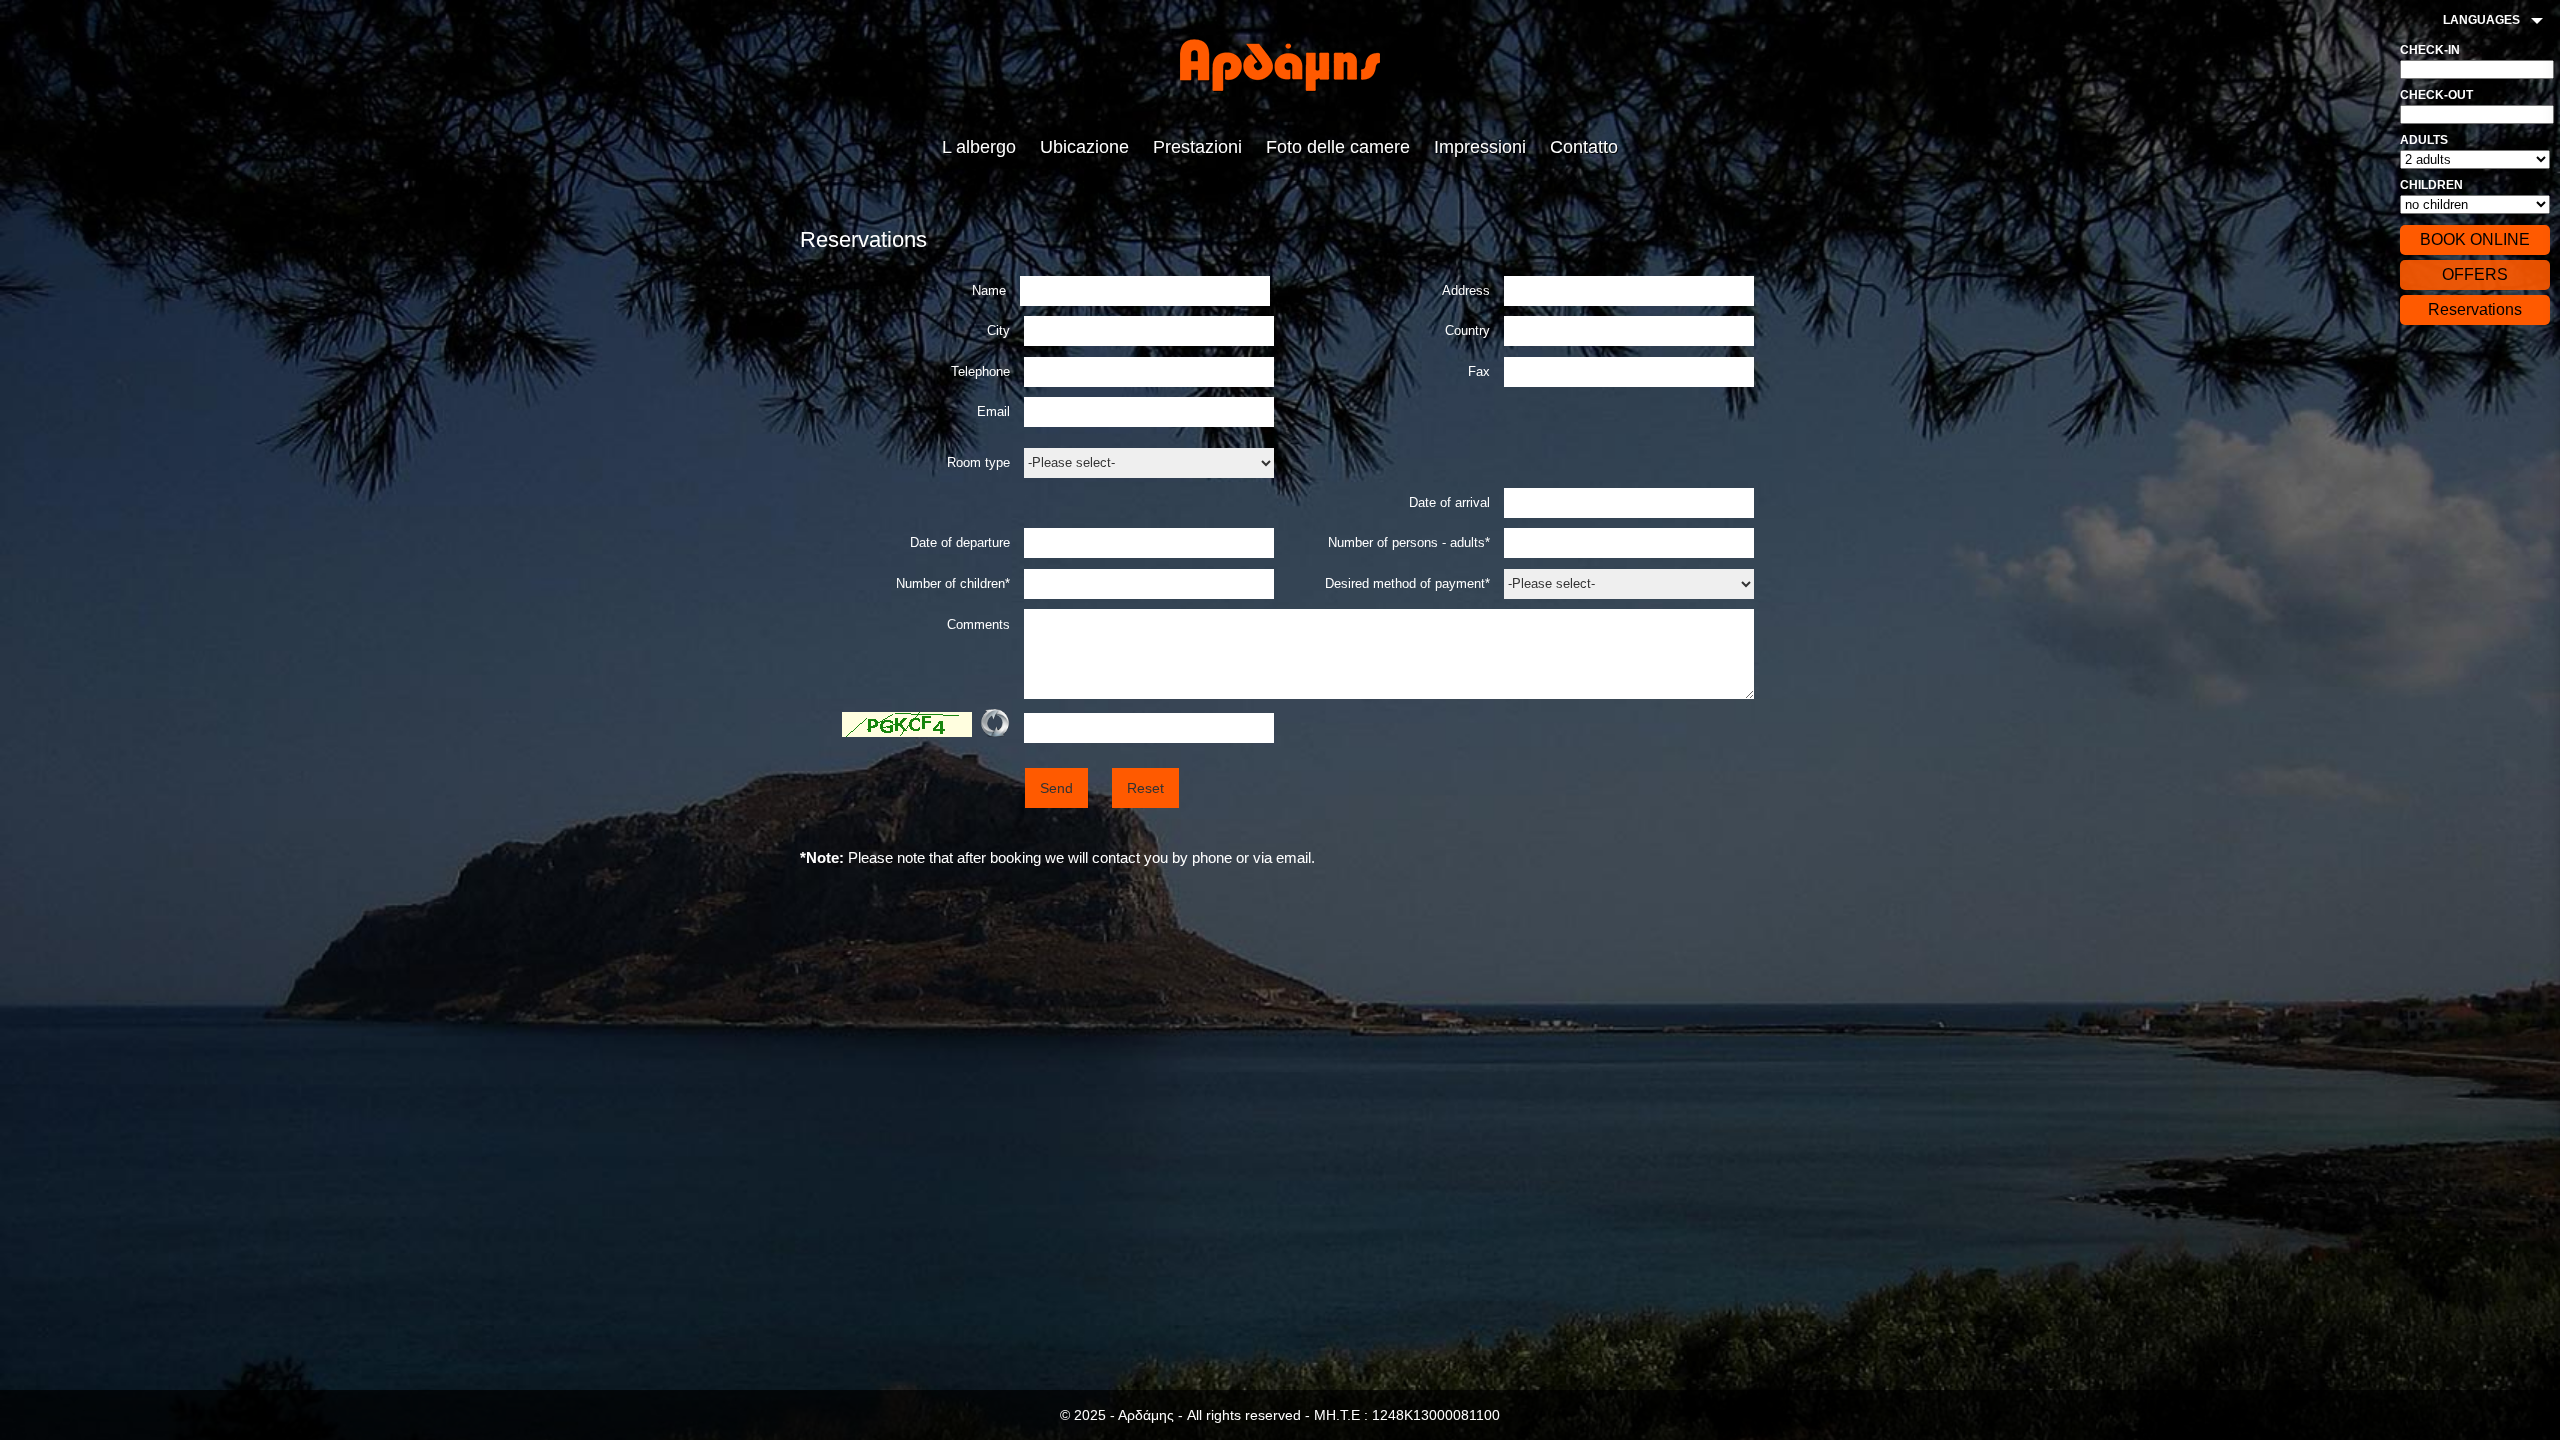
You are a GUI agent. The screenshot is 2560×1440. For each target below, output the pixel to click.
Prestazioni (1197, 147)
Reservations (2475, 309)
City (998, 330)
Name (991, 290)
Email (993, 411)
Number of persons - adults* (1409, 542)
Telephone (980, 371)
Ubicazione (1084, 147)
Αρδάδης (1280, 65)
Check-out (2436, 95)
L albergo (979, 147)
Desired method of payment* (1407, 583)
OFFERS (2475, 274)
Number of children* (953, 583)
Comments (978, 624)
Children (2431, 185)
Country (1467, 330)
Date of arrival (1449, 502)
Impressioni (1480, 147)
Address (1466, 290)
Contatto (1584, 147)
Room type (978, 462)
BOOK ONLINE (2475, 239)
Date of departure (960, 542)
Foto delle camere (1338, 147)
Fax (1479, 371)
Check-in (2430, 50)
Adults (2424, 140)
